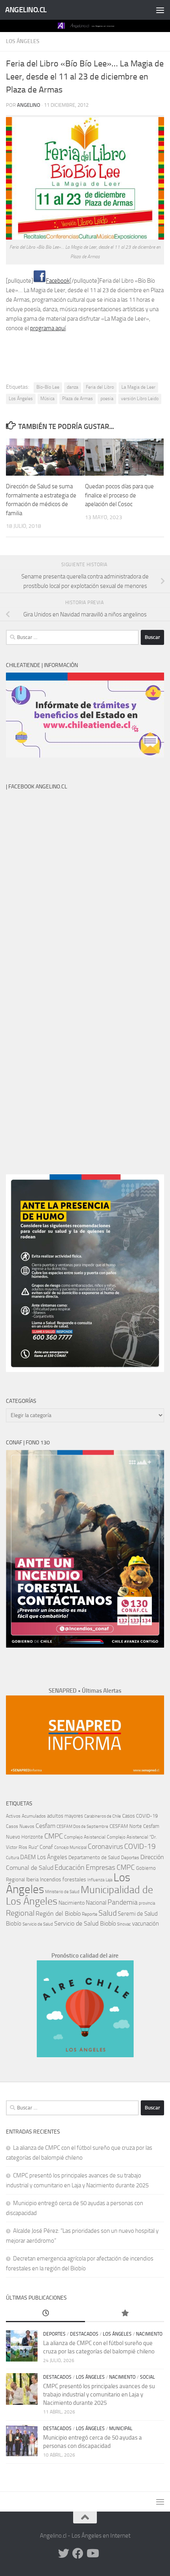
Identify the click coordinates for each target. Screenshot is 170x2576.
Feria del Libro (100, 387)
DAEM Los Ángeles (44, 1857)
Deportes (130, 1858)
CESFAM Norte (126, 1826)
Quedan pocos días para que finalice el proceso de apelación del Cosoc (119, 495)
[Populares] (125, 2314)
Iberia (32, 1879)
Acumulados (34, 1816)
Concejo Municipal (70, 1847)
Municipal (121, 2429)
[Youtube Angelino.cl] (92, 2553)
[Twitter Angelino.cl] (64, 2553)
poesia (107, 399)
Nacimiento (72, 1903)
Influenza (96, 1880)
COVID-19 (140, 1846)
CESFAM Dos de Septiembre (82, 1827)
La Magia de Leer (138, 387)
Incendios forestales (63, 1880)
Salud (108, 1913)
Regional (20, 1913)
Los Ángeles (23, 41)
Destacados (84, 2334)
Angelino (29, 105)
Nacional (96, 1903)
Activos (13, 1816)
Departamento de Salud (94, 1857)
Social (147, 2377)
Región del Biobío (58, 1914)
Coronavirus (105, 1847)
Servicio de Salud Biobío (85, 1924)
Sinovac (124, 1924)
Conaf (46, 1847)
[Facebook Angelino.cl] (78, 2553)
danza (73, 387)
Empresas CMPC (110, 1867)
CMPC (54, 1836)
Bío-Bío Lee (48, 387)
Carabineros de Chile (103, 1816)
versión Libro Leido (140, 399)
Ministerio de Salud (62, 1892)
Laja (109, 1880)
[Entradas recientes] (45, 2314)
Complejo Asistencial (85, 1837)
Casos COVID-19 (140, 1816)
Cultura (12, 1858)
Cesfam (45, 1826)
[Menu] (160, 10)
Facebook (58, 281)
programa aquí (48, 328)
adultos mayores (65, 1816)
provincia (147, 1903)
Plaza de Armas (77, 399)
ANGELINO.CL (26, 10)
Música (47, 399)
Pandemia (123, 1902)
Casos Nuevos (20, 1826)
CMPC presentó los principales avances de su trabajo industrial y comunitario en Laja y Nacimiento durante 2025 (99, 2395)
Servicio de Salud (38, 1924)
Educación (70, 1867)
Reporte (90, 1914)
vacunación (145, 1924)
